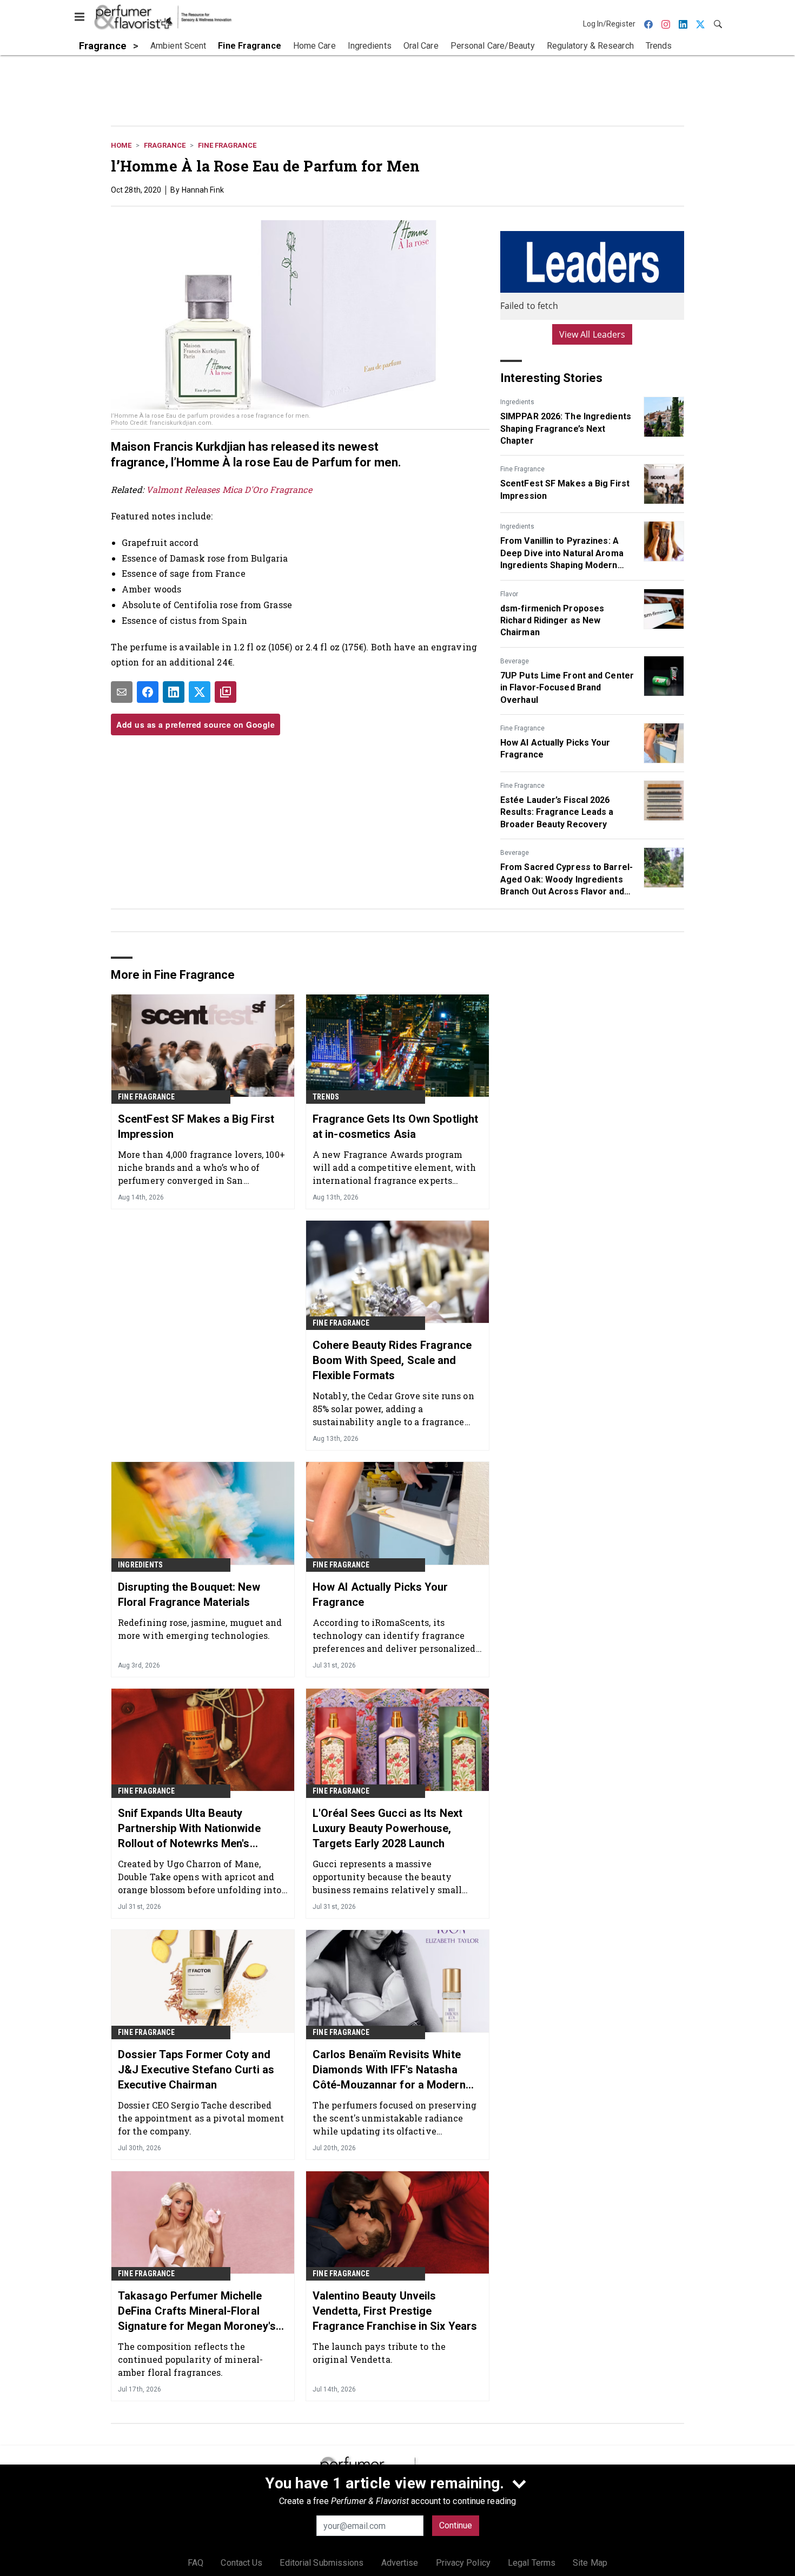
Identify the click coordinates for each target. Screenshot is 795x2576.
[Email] (122, 692)
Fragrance (165, 145)
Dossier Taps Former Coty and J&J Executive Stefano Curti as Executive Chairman (196, 2070)
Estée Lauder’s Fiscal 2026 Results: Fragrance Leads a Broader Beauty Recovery (557, 812)
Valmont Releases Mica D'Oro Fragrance (229, 489)
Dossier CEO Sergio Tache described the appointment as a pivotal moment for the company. (201, 2118)
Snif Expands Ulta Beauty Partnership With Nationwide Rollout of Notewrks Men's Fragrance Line (189, 1829)
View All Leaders (592, 334)
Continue (456, 2525)
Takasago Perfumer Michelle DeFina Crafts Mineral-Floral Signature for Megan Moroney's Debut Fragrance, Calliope (197, 2311)
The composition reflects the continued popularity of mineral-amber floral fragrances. (190, 2359)
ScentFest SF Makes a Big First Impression (565, 489)
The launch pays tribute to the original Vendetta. (379, 2353)
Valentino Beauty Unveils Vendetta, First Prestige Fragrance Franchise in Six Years (395, 2311)
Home (121, 145)
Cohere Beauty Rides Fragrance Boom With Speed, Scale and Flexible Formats (392, 1360)
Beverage (515, 661)
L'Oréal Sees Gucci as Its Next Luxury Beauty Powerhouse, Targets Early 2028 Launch (387, 1828)
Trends (326, 1097)
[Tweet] (200, 692)
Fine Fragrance (227, 145)
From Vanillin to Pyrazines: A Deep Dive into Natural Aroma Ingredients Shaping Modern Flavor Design (562, 554)
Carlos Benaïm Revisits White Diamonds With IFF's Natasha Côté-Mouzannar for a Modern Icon (389, 2070)
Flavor (509, 594)
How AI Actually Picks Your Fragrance (555, 749)
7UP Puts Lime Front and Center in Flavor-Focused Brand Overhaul (567, 688)
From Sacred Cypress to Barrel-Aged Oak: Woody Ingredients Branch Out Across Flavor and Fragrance (567, 880)
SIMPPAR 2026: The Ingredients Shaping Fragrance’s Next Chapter (566, 429)
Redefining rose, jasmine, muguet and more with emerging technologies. (200, 1629)
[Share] (148, 692)
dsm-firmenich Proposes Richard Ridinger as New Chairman (552, 621)
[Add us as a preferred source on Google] (226, 692)
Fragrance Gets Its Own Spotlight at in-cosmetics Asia (395, 1126)
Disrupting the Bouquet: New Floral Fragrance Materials (189, 1595)
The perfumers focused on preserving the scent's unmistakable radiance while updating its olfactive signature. (395, 2118)
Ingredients (517, 402)
